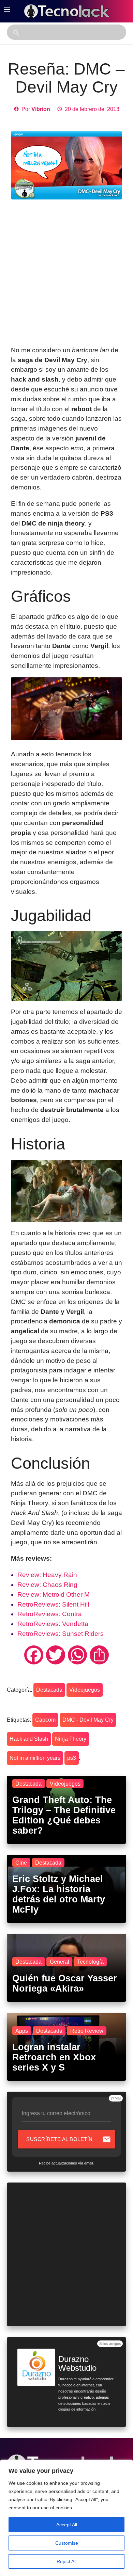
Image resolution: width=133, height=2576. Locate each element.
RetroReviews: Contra (50, 1614)
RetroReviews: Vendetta (53, 1624)
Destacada (49, 1690)
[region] (66, 2518)
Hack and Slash (29, 1739)
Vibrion (41, 109)
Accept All (67, 2525)
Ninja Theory (71, 1739)
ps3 (72, 1758)
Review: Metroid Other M (54, 1595)
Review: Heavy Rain (47, 1575)
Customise (67, 2543)
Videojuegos (85, 1690)
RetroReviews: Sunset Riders (61, 1634)
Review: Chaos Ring (47, 1585)
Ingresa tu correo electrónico (56, 2113)
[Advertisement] (66, 273)
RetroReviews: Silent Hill (53, 1604)
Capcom (45, 1720)
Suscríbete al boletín (69, 2139)
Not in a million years (35, 1758)
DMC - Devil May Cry (88, 1720)
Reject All (66, 2561)
